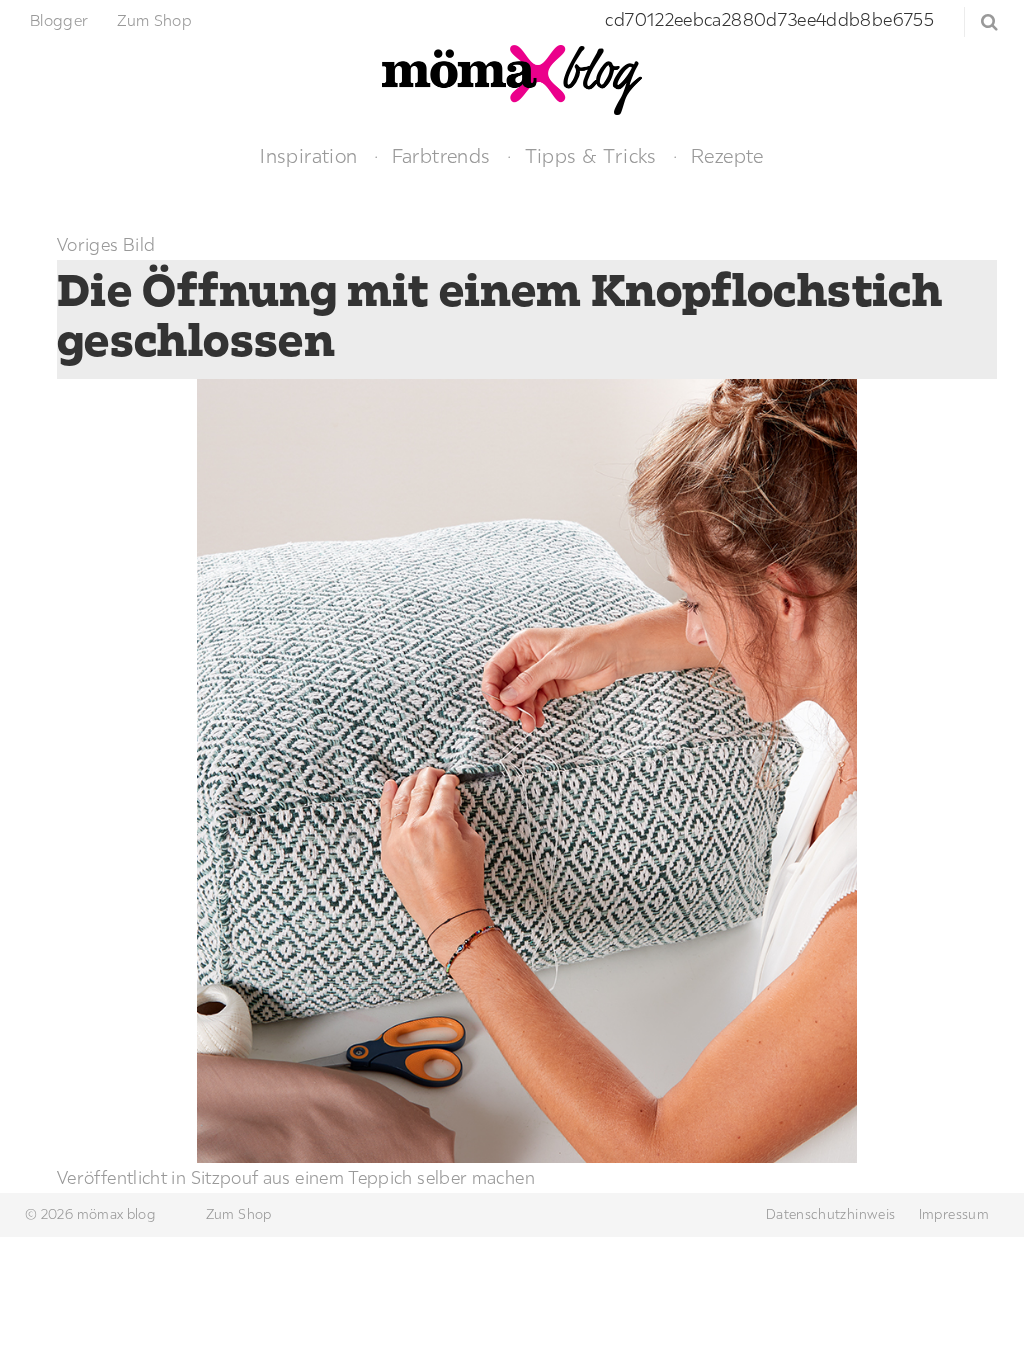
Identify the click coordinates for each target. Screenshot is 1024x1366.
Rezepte (727, 155)
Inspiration (308, 155)
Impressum (954, 1214)
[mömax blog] (512, 77)
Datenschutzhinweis (830, 1214)
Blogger (59, 20)
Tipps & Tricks (591, 155)
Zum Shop (154, 20)
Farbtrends (441, 155)
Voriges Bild (106, 244)
